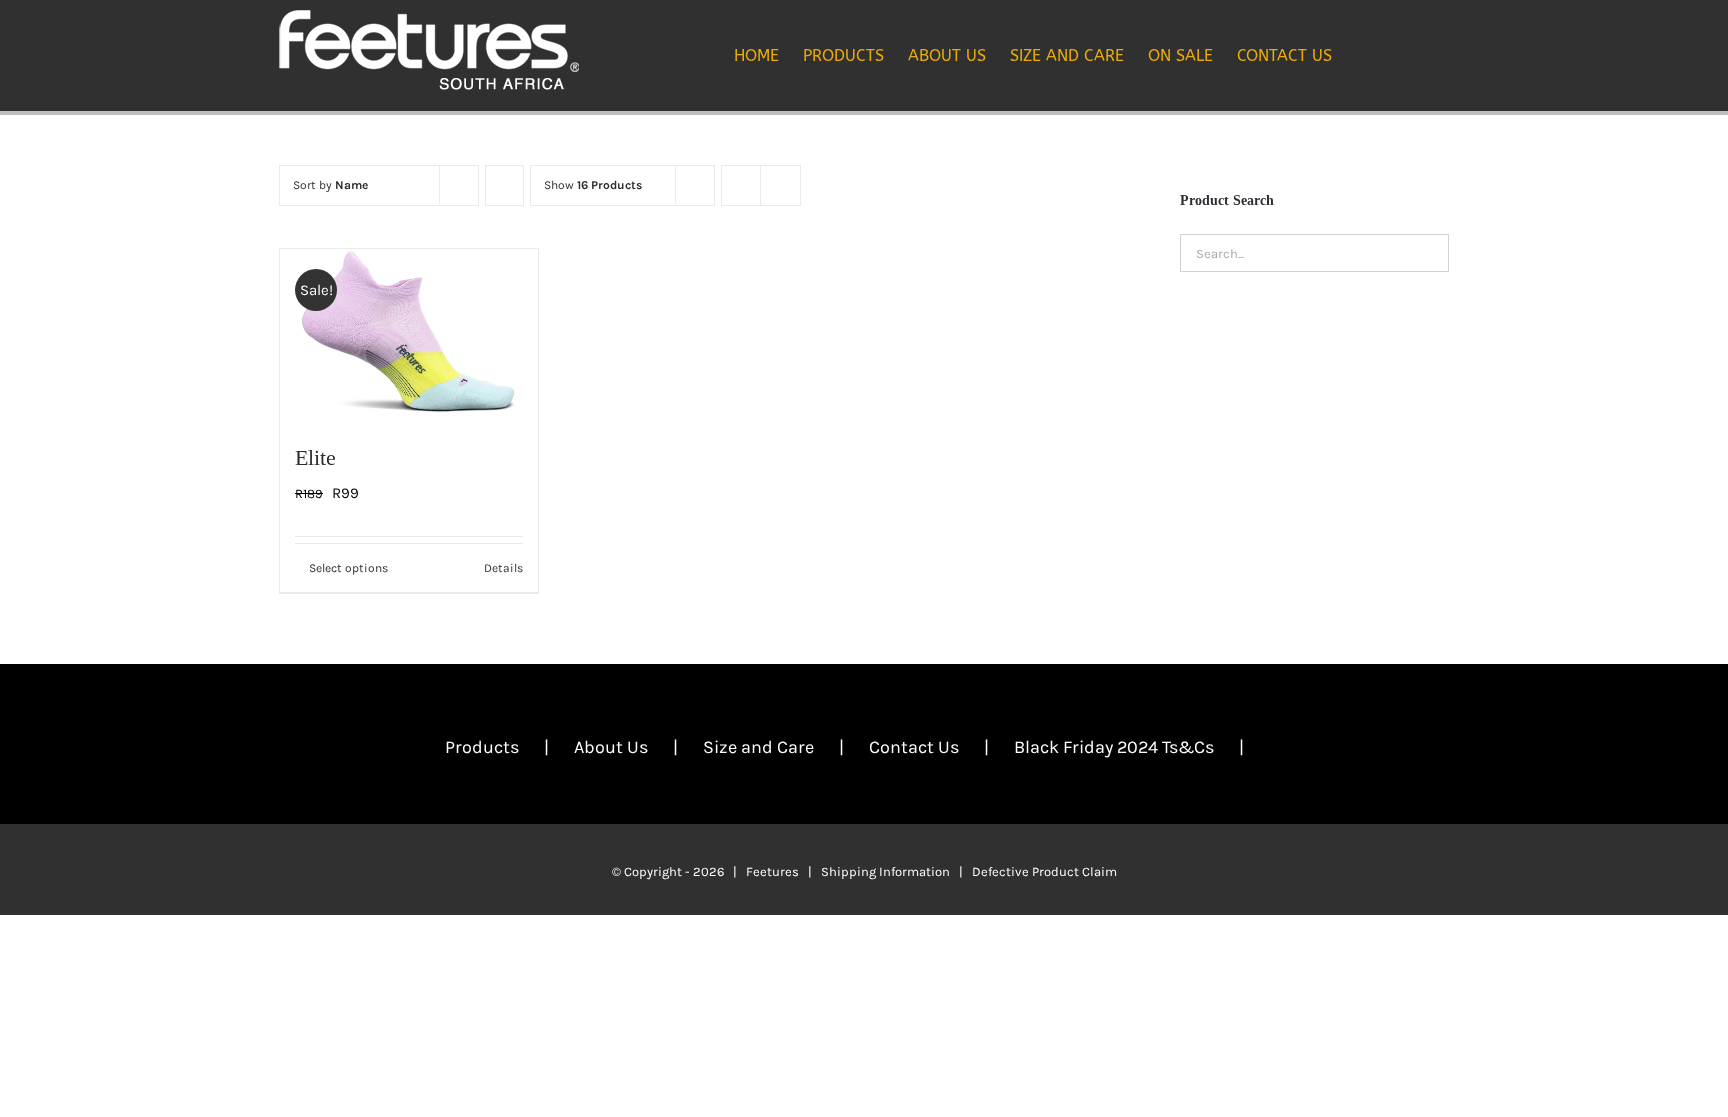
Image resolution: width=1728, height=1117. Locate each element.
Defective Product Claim (1044, 871)
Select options (348, 568)
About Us (611, 747)
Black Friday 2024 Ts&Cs (1114, 747)
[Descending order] (504, 185)
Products (482, 747)
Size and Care (758, 747)
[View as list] (780, 185)
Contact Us (914, 747)
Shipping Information (885, 871)
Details (503, 568)
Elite (315, 457)
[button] (1419, 55)
